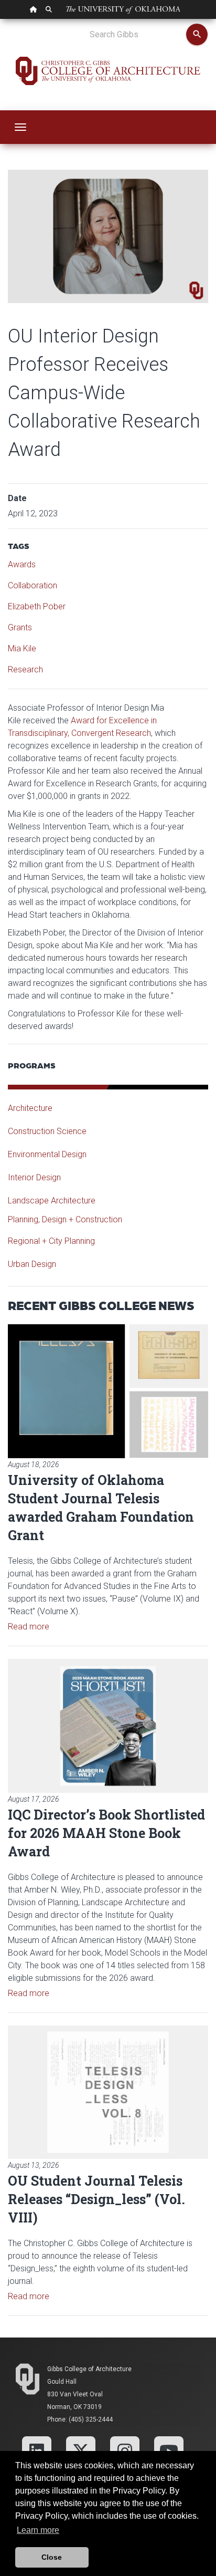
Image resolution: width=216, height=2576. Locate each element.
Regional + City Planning (51, 1241)
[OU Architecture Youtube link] (169, 2451)
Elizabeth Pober (37, 606)
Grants (20, 627)
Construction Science (47, 1131)
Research (25, 669)
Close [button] (52, 2557)
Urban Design (32, 1264)
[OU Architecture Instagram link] (125, 2451)
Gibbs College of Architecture (89, 2369)
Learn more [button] (38, 2530)
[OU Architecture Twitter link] (81, 2451)
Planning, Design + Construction (65, 1219)
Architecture (30, 1108)
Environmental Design (47, 1154)
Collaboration (33, 585)
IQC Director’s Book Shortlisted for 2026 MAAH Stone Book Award (106, 1833)
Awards (22, 564)
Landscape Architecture (52, 1201)
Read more (29, 1627)
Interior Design (34, 1177)
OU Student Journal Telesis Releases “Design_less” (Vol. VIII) (96, 2199)
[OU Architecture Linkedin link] (37, 2451)
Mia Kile (22, 648)
